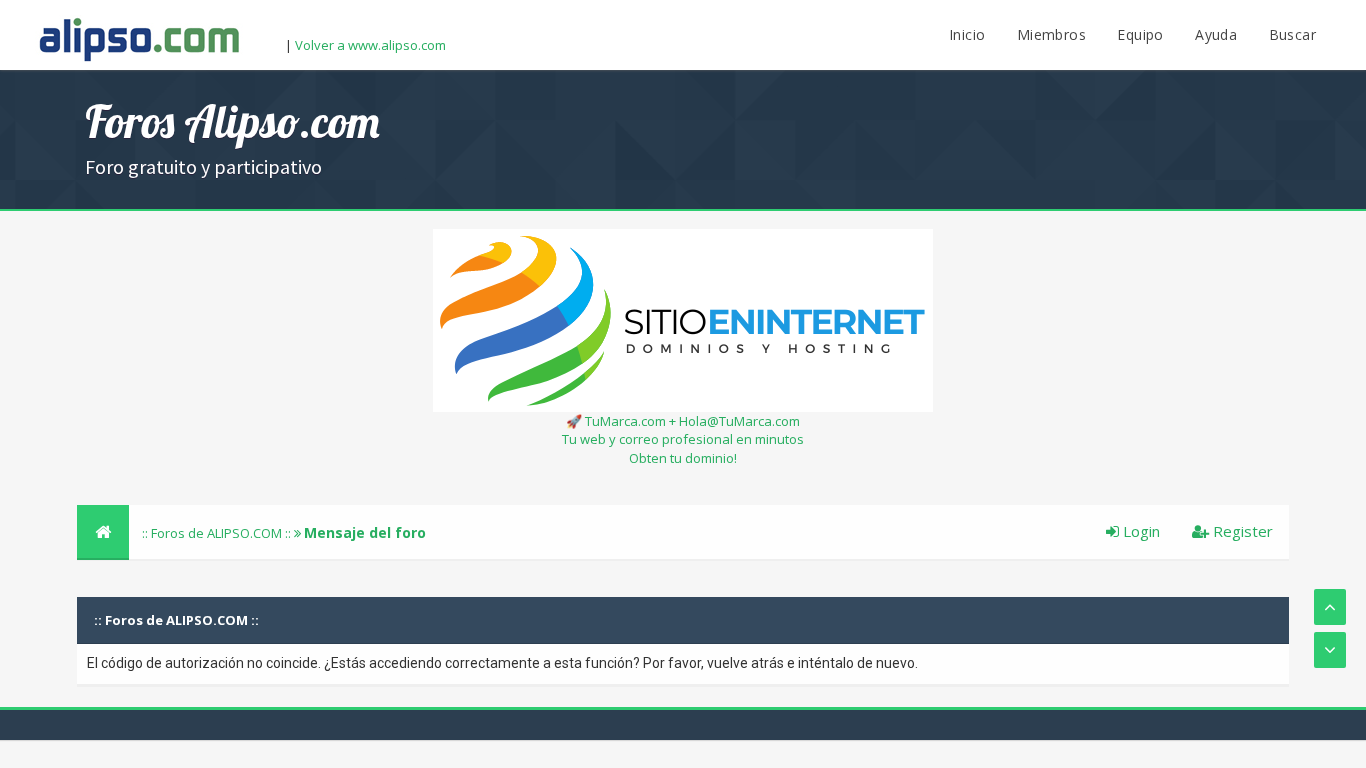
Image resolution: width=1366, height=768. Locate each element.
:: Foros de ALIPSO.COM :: (218, 533)
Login (1139, 531)
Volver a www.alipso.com (370, 45)
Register (1241, 531)
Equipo (1140, 34)
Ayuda (1216, 34)
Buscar (1292, 34)
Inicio (967, 34)
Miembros (1051, 34)
